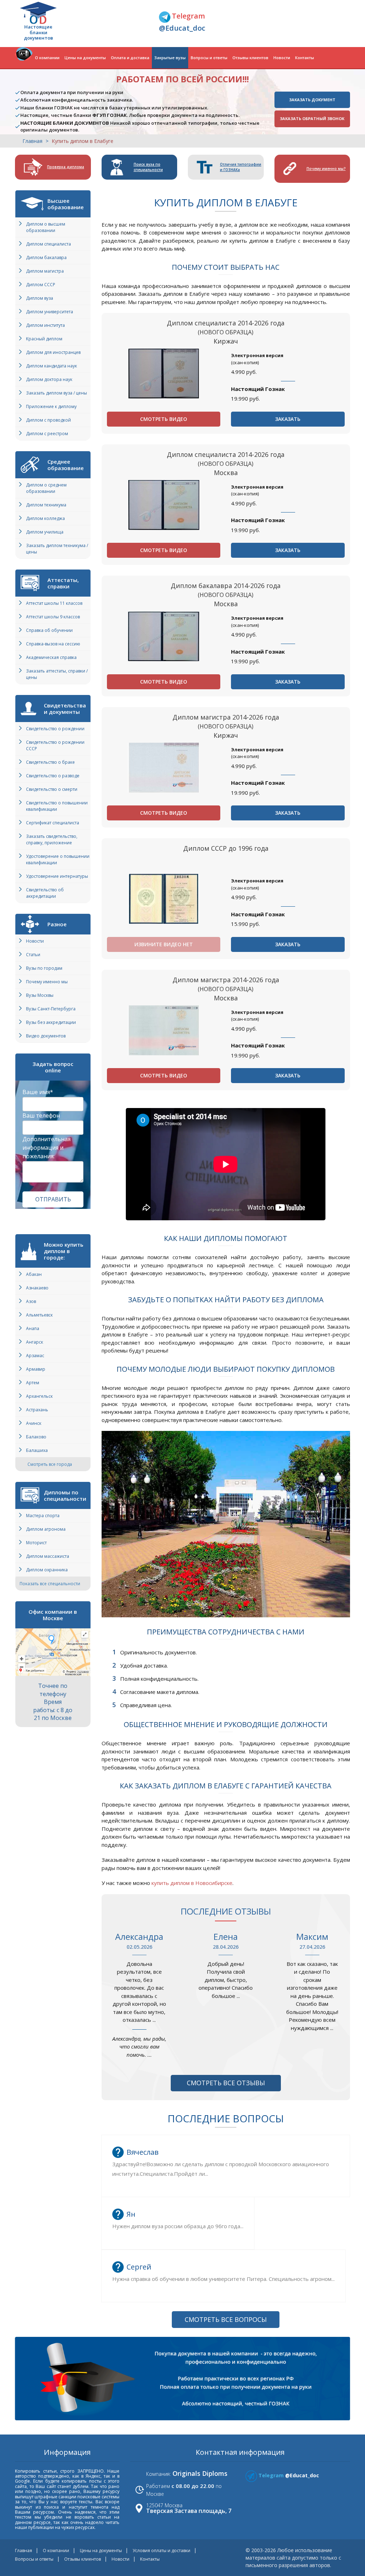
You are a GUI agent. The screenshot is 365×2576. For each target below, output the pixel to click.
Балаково (36, 1437)
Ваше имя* (38, 1092)
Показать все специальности (50, 1584)
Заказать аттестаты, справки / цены (57, 674)
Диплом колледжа (45, 518)
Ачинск (34, 1423)
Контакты (305, 58)
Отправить (53, 1199)
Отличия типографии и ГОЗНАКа (241, 167)
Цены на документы (85, 58)
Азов (31, 1301)
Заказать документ (312, 100)
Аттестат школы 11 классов (54, 603)
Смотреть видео (164, 419)
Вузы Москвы (40, 995)
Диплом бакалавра (46, 257)
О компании (47, 58)
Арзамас (35, 1356)
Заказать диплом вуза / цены (56, 393)
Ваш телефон (41, 1116)
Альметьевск (39, 1315)
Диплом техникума (46, 505)
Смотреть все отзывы (226, 2083)
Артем (33, 1383)
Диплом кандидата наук (52, 366)
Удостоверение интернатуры (57, 876)
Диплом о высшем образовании (46, 227)
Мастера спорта (43, 1516)
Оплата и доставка (130, 58)
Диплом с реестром (47, 434)
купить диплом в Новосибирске (192, 1883)
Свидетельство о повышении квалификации (57, 806)
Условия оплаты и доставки (161, 2551)
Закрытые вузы (170, 58)
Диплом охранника (47, 1570)
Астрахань (37, 1410)
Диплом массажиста (48, 1556)
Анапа (33, 1328)
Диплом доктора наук (49, 379)
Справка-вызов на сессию (53, 644)
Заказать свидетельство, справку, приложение (52, 839)
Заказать (288, 419)
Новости (282, 58)
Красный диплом (44, 339)
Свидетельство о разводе (53, 776)
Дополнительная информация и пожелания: (47, 1148)
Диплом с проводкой (48, 420)
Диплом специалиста (48, 244)
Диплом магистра (45, 271)
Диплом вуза (40, 298)
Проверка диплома (66, 167)
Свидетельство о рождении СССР (55, 745)
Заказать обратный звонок (312, 119)
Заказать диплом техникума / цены (57, 549)
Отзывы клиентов (250, 58)
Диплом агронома (46, 1529)
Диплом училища (45, 532)
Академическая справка (51, 657)
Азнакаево (37, 1288)
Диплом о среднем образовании (46, 488)
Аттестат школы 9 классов (53, 617)
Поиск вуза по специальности (148, 167)
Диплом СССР (41, 285)
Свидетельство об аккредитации (45, 893)
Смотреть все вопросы (226, 2319)
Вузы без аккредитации (51, 1022)
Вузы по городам (44, 968)
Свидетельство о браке (50, 762)
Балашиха (37, 1450)
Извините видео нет (164, 944)
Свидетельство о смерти (52, 789)
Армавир (36, 1369)
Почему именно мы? (326, 169)
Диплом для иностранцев (53, 352)
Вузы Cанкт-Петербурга (51, 1009)
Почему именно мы (47, 982)
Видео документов (46, 1036)
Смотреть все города (50, 1464)
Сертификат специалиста (53, 823)
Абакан (34, 1274)
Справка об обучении (49, 630)
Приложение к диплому (51, 406)
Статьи (33, 955)
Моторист (36, 1543)
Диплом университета (50, 312)
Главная (32, 141)
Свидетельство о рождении (55, 729)
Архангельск (39, 1396)
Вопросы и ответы (209, 58)
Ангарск (35, 1342)
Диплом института (45, 325)
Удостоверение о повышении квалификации (58, 859)
